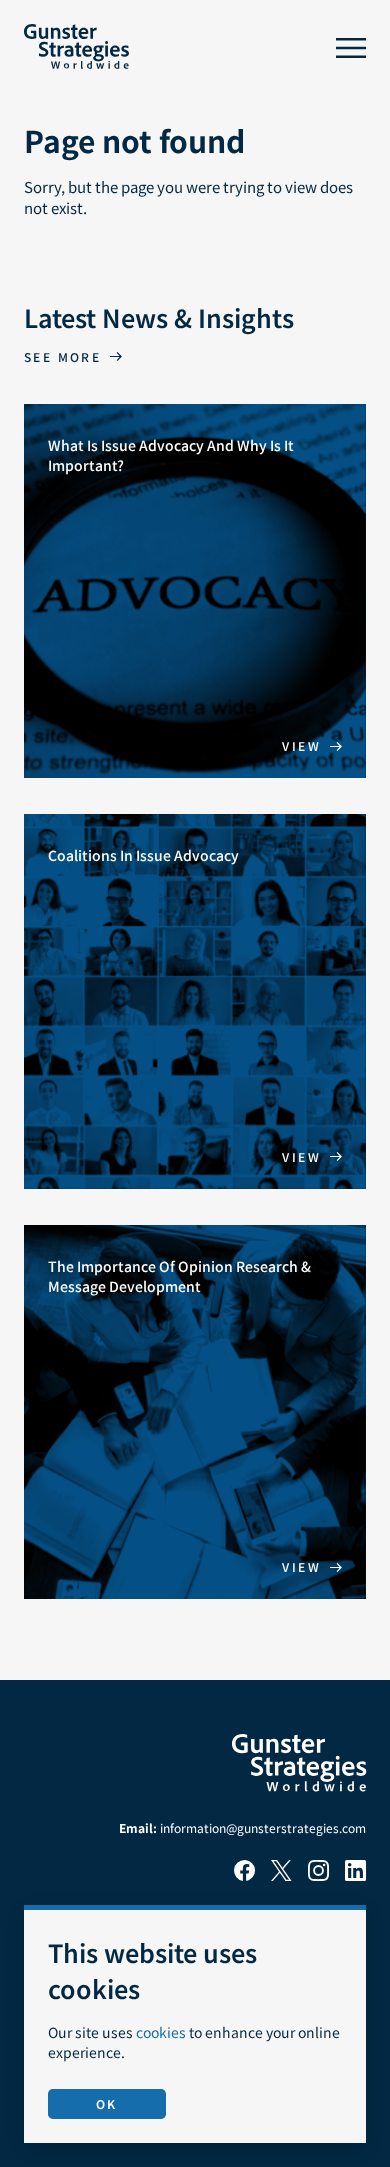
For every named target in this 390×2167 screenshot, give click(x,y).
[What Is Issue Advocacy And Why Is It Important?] (195, 591)
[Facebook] (244, 1875)
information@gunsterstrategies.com (263, 1827)
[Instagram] (318, 1875)
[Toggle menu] (351, 48)
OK (107, 2103)
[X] (281, 1875)
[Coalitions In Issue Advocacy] (195, 1001)
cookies (161, 2032)
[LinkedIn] (355, 1875)
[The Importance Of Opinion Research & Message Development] (195, 1412)
